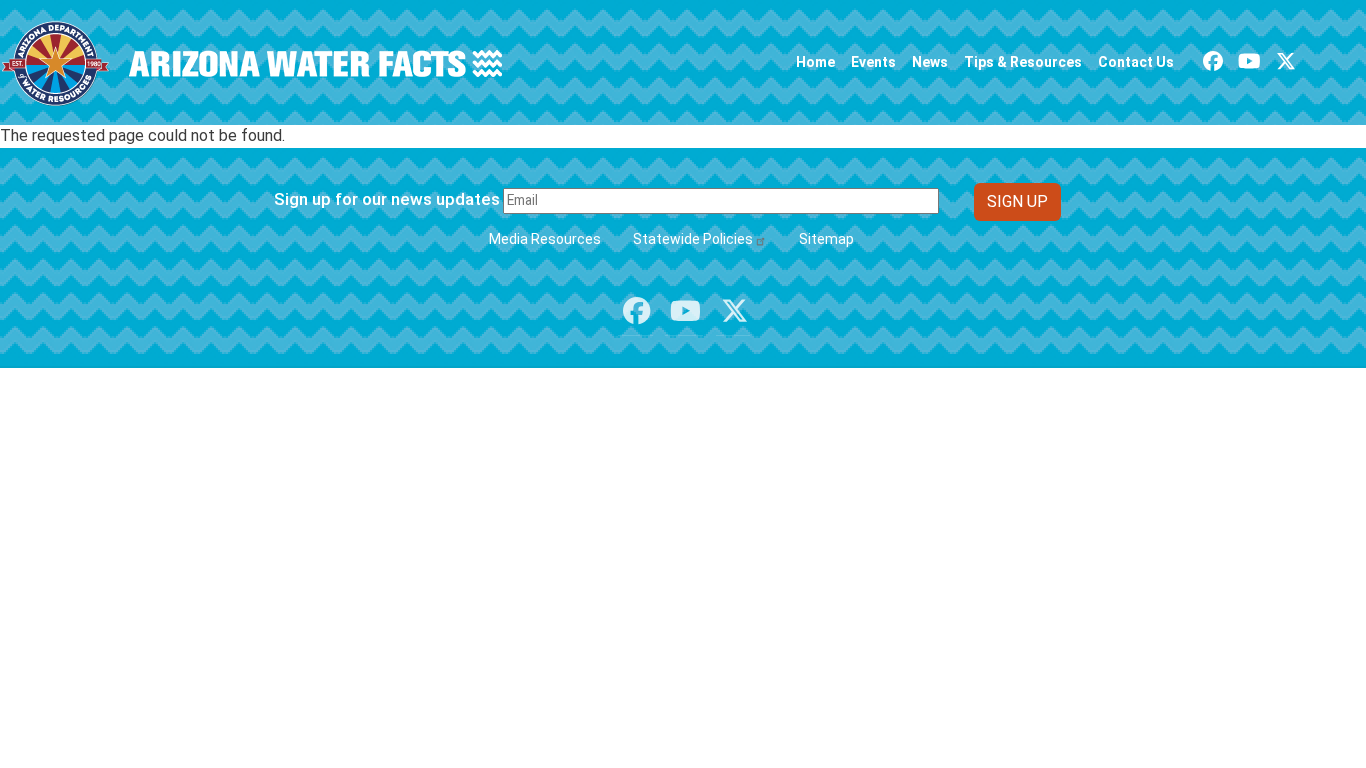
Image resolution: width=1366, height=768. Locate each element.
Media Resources (545, 239)
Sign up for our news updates (387, 199)
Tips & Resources (1023, 62)
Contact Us (1136, 62)
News (930, 62)
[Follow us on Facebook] (1213, 61)
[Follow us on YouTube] (1249, 61)
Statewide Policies (693, 239)
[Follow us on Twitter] (1286, 61)
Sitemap (826, 239)
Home (815, 62)
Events (873, 62)
